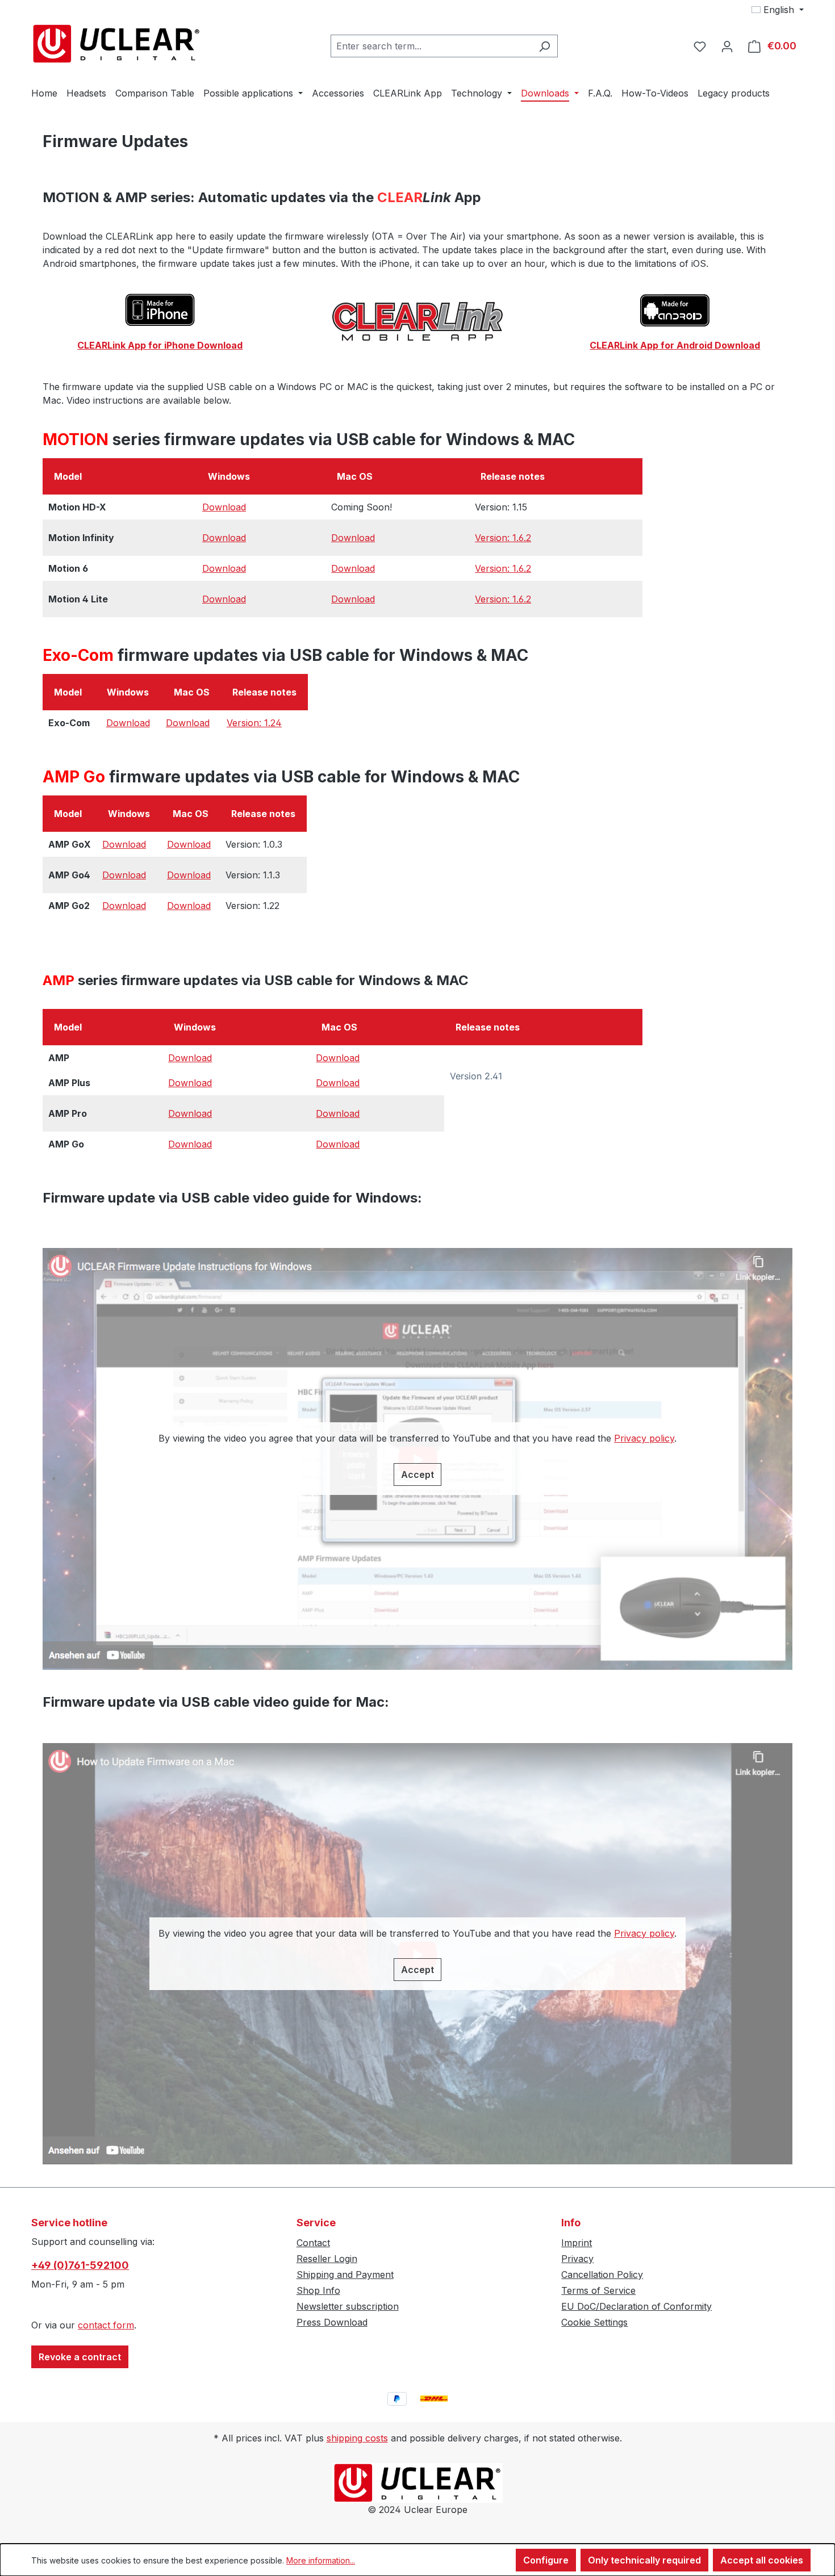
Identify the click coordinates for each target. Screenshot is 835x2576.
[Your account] (727, 46)
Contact (313, 2243)
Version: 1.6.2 (503, 538)
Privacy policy (644, 1438)
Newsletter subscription (348, 2306)
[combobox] (431, 46)
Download (224, 507)
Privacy (577, 2259)
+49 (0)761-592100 (80, 2265)
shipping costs (357, 2438)
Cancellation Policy (602, 2275)
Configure (546, 2560)
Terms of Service (598, 2290)
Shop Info (318, 2290)
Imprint (577, 2243)
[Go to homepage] (116, 44)
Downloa (187, 1144)
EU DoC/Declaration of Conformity (636, 2306)
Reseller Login (327, 2259)
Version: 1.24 (254, 723)
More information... (321, 2560)
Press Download (332, 2322)
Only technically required (644, 2560)
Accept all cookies (762, 2560)
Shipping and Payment (345, 2275)
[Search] (544, 46)
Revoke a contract (80, 2357)
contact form (106, 2325)
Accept (417, 1475)
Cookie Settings (594, 2322)
